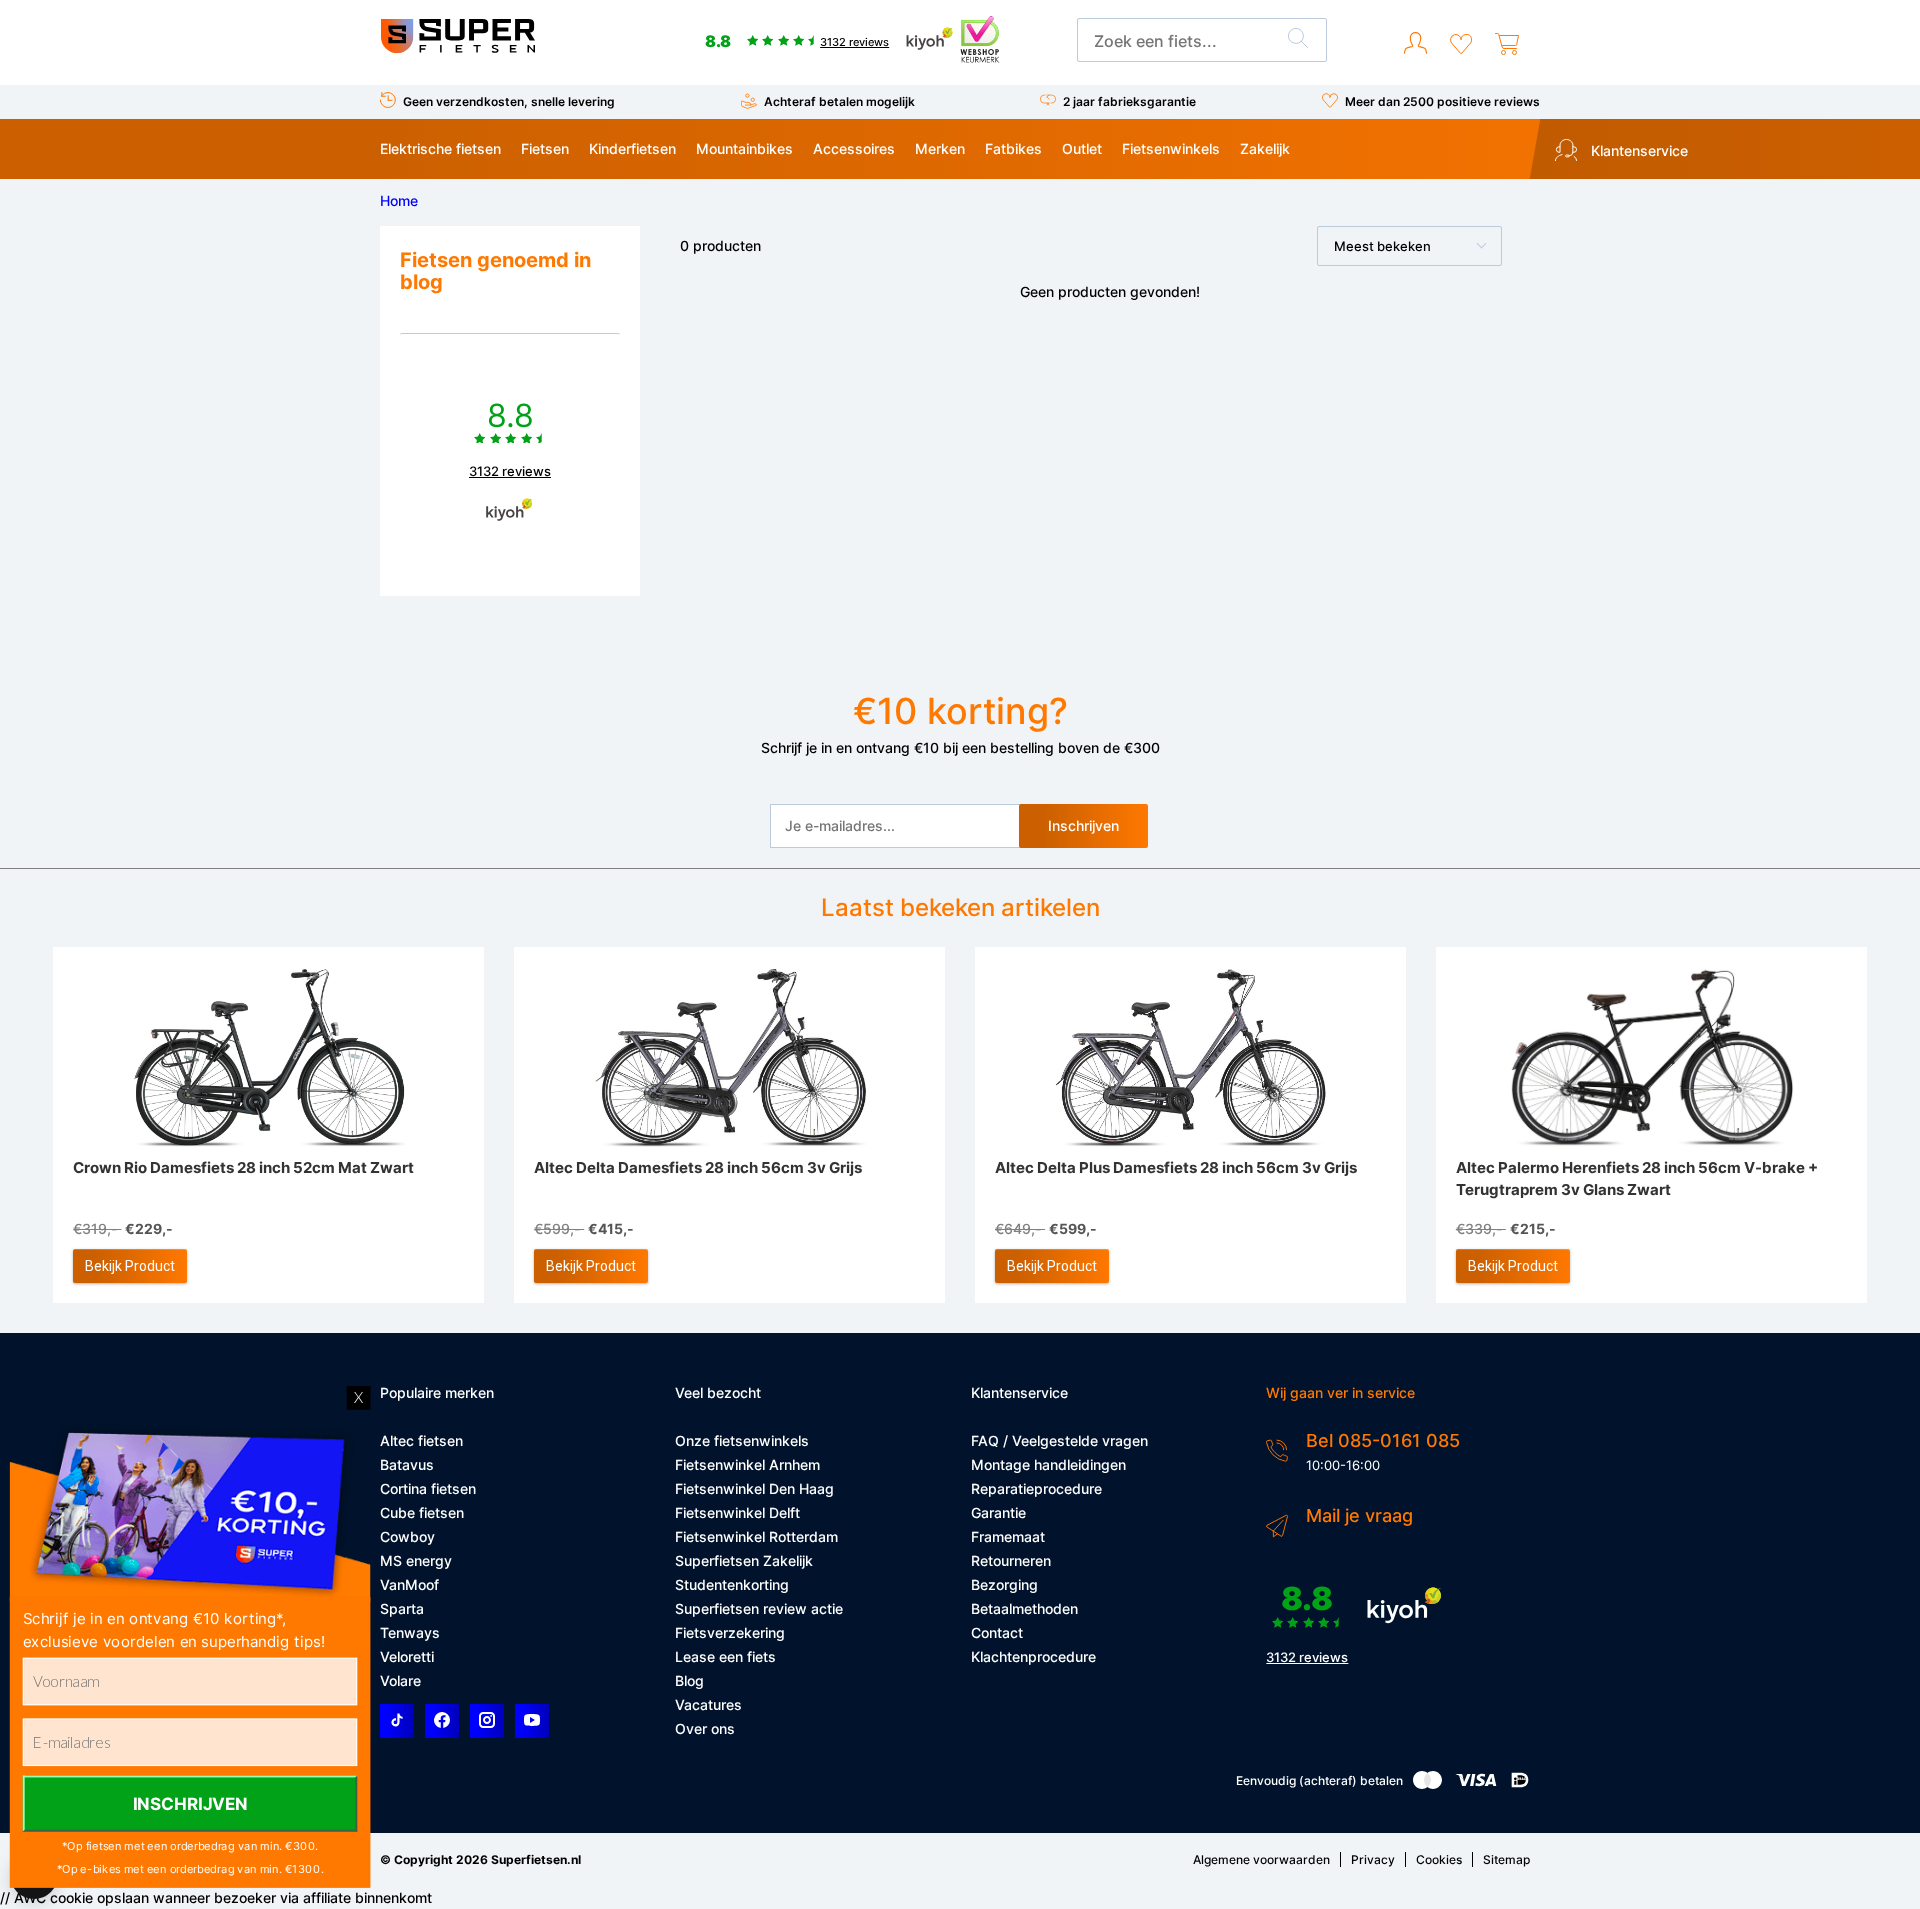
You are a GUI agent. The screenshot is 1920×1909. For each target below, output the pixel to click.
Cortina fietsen (428, 1488)
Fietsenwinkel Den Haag (754, 1488)
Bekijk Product (130, 1266)
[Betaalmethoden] (1427, 1784)
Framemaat (1008, 1536)
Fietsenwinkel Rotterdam (756, 1536)
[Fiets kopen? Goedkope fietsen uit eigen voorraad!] (457, 48)
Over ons (705, 1728)
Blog (689, 1680)
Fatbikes (1013, 148)
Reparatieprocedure (1036, 1488)
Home (399, 200)
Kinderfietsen (632, 148)
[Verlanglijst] (1461, 44)
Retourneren (1011, 1560)
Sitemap (1506, 1859)
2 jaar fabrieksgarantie (1129, 101)
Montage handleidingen (1048, 1464)
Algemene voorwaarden (1261, 1859)
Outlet (1082, 148)
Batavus (407, 1464)
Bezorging (1004, 1584)
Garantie (998, 1512)
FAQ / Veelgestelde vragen (1059, 1440)
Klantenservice (1637, 150)
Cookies (1439, 1859)
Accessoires (854, 148)
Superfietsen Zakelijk (744, 1560)
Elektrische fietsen (440, 148)
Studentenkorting (732, 1584)
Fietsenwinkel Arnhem (747, 1464)
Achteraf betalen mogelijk (839, 101)
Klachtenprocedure (1033, 1656)
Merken (940, 148)
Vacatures (708, 1704)
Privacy (1373, 1859)
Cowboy (407, 1536)
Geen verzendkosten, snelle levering (509, 101)
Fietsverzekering (730, 1632)
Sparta (402, 1608)
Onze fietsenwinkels (742, 1440)
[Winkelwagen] (1507, 44)
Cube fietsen (422, 1512)
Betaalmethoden (1024, 1608)
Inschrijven (1083, 825)
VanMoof (409, 1584)
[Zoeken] (1298, 41)
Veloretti (407, 1656)
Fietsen (545, 148)
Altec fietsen (421, 1440)
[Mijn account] (1415, 44)
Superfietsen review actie (759, 1608)
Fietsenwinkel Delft (737, 1512)
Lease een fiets (725, 1656)
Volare (400, 1680)
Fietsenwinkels (1171, 148)
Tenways (410, 1632)
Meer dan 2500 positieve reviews (1442, 101)
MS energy (416, 1560)
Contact (997, 1632)
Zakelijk (1265, 148)
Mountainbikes (744, 148)
